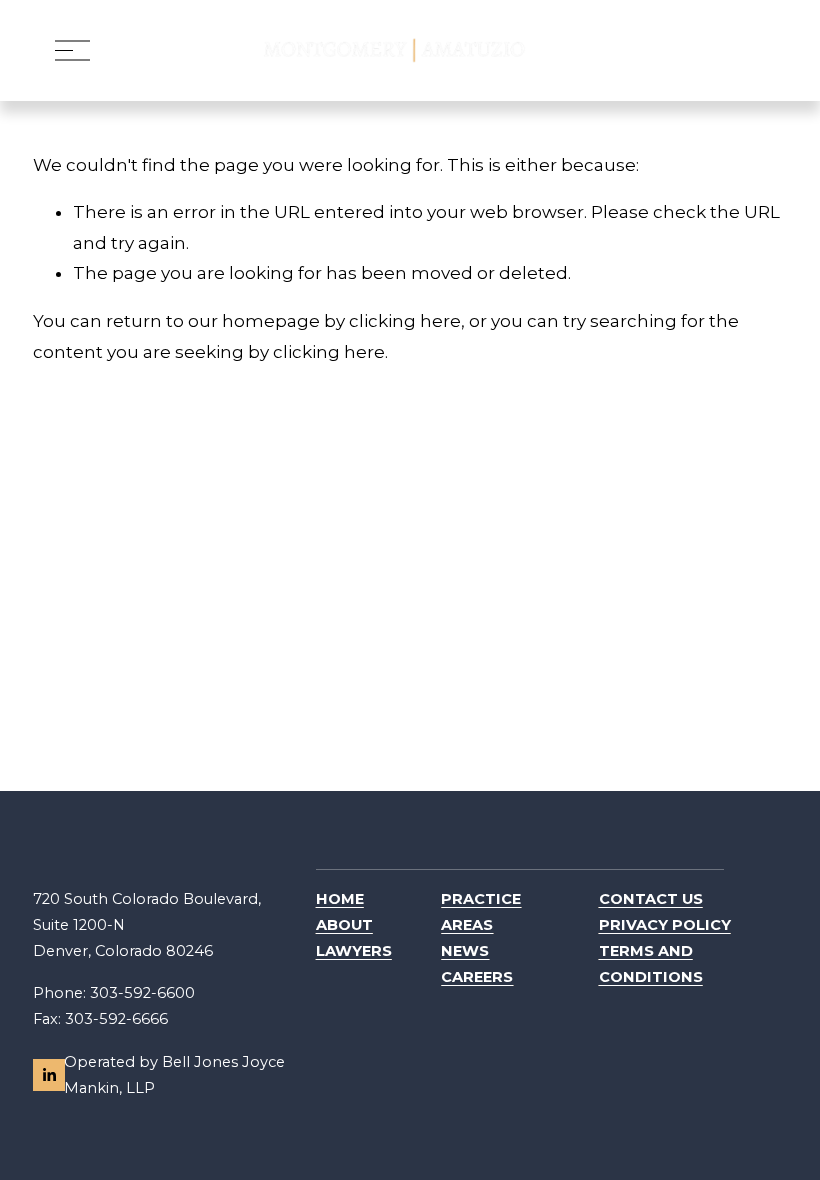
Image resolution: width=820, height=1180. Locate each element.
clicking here (405, 321)
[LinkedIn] (49, 1075)
